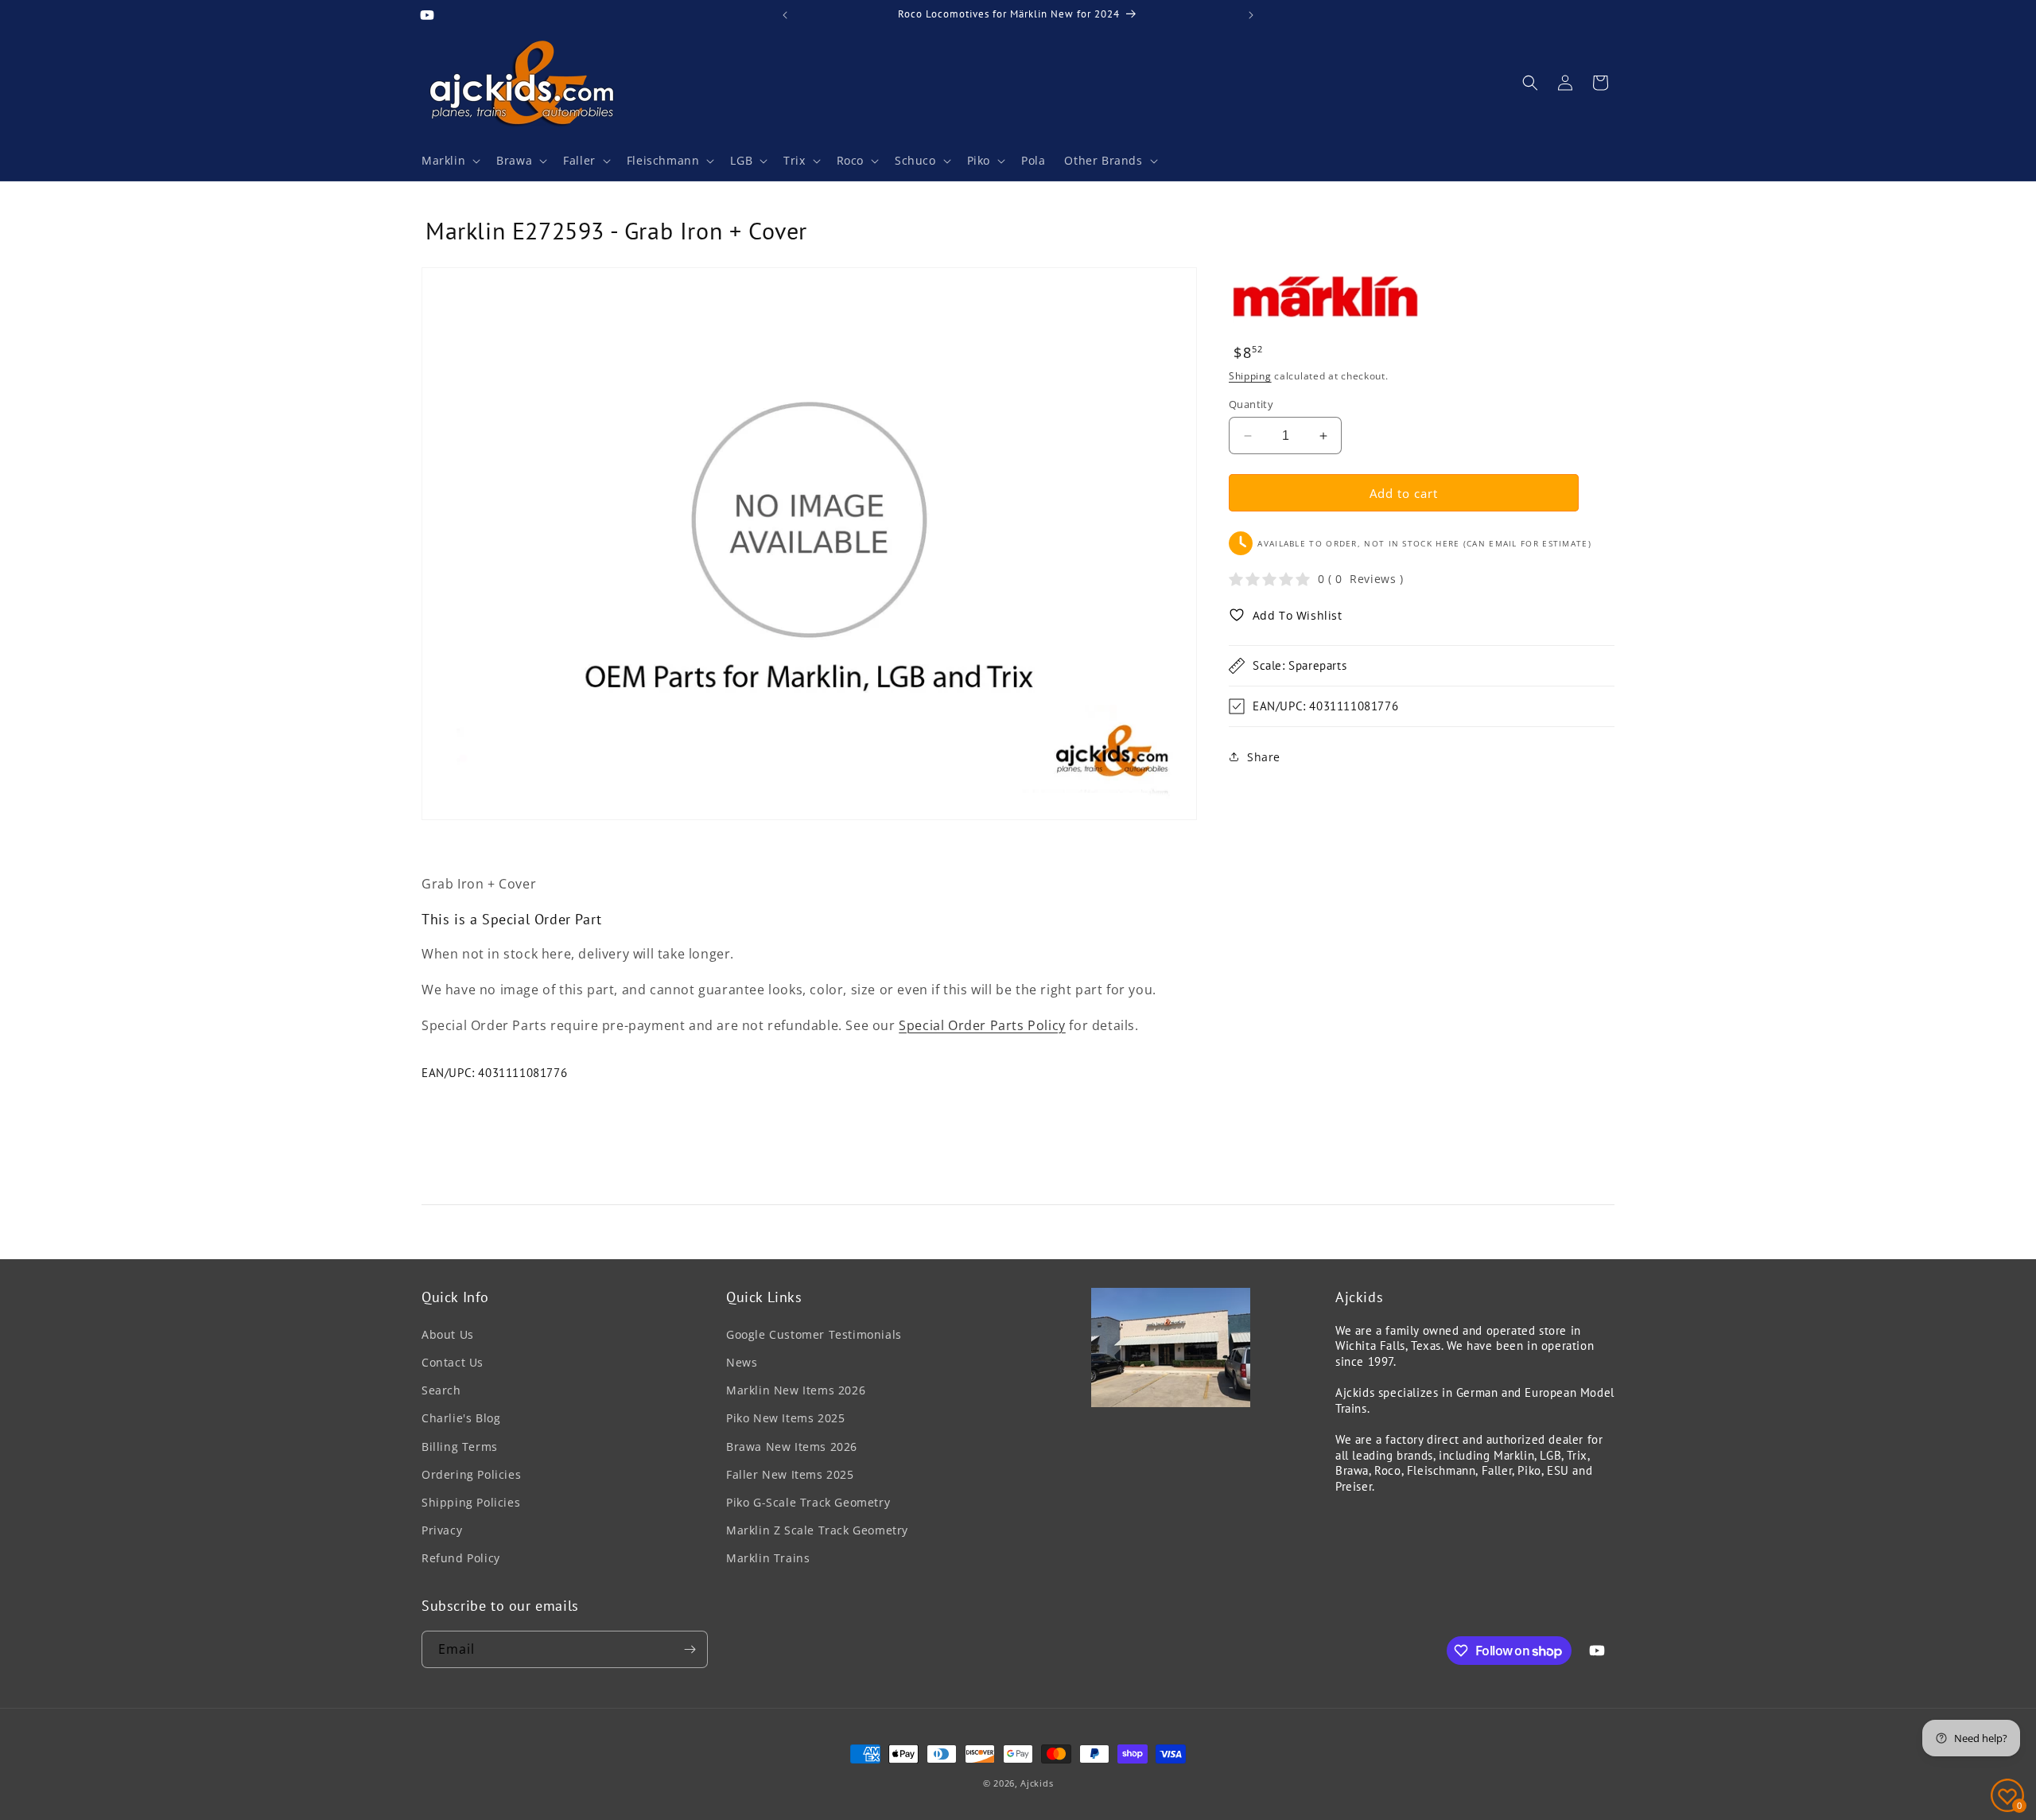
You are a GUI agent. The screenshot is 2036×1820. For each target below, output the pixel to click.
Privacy (442, 1530)
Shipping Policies (471, 1502)
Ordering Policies (471, 1474)
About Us (448, 1334)
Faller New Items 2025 (790, 1474)
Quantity (1251, 404)
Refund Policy (461, 1558)
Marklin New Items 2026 (796, 1390)
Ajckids (1037, 1783)
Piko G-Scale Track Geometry (808, 1502)
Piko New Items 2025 (785, 1418)
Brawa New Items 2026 (792, 1447)
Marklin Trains (768, 1558)
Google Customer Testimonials (814, 1334)
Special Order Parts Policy (982, 1025)
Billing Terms (460, 1447)
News (742, 1362)
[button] (449, 161)
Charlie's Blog (461, 1418)
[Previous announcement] (785, 15)
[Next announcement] (1251, 15)
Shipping (1250, 376)
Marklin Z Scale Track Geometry (817, 1530)
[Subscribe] (690, 1649)
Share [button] (1264, 756)
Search (441, 1390)
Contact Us (453, 1362)
